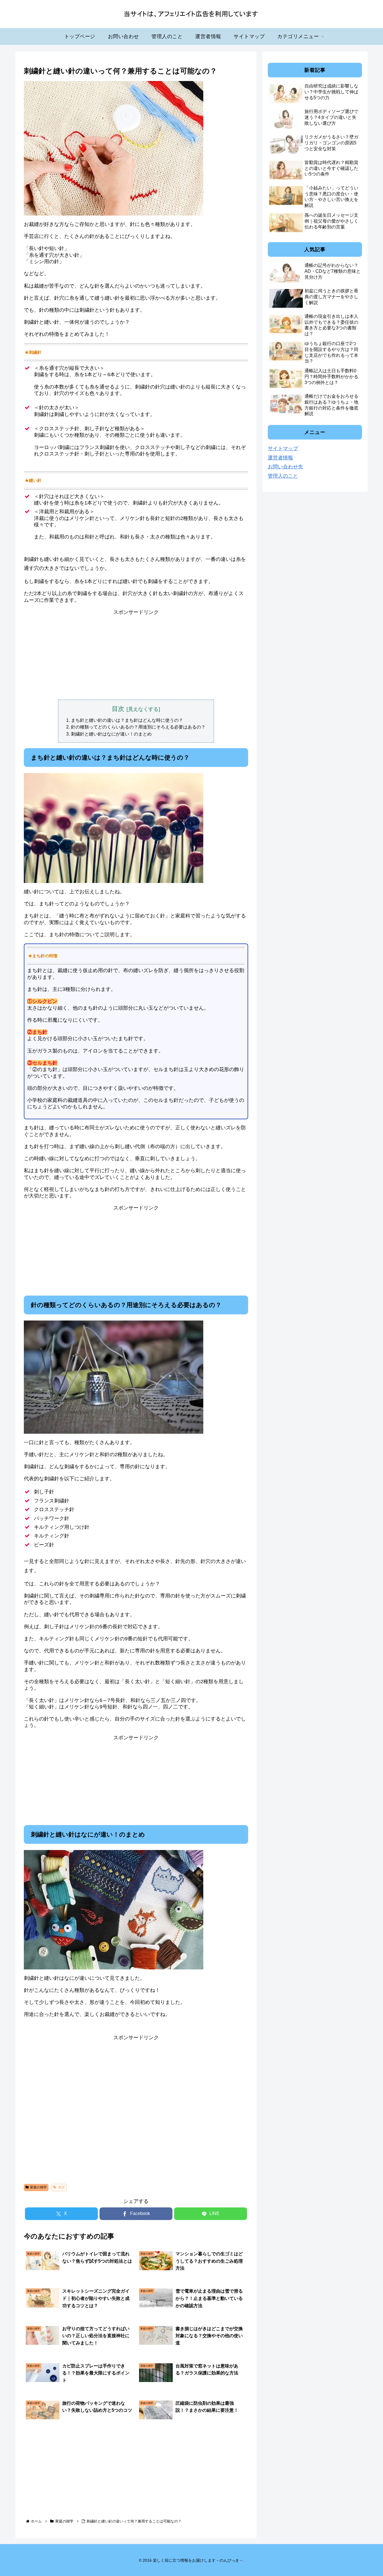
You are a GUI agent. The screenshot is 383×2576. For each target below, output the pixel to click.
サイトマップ (283, 448)
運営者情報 (280, 458)
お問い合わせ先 (285, 467)
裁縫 (61, 2187)
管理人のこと (283, 476)
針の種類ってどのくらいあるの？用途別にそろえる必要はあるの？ (138, 727)
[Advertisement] (136, 655)
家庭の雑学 (38, 2187)
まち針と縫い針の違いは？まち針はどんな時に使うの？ (127, 720)
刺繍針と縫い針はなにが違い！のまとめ (111, 734)
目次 (118, 709)
